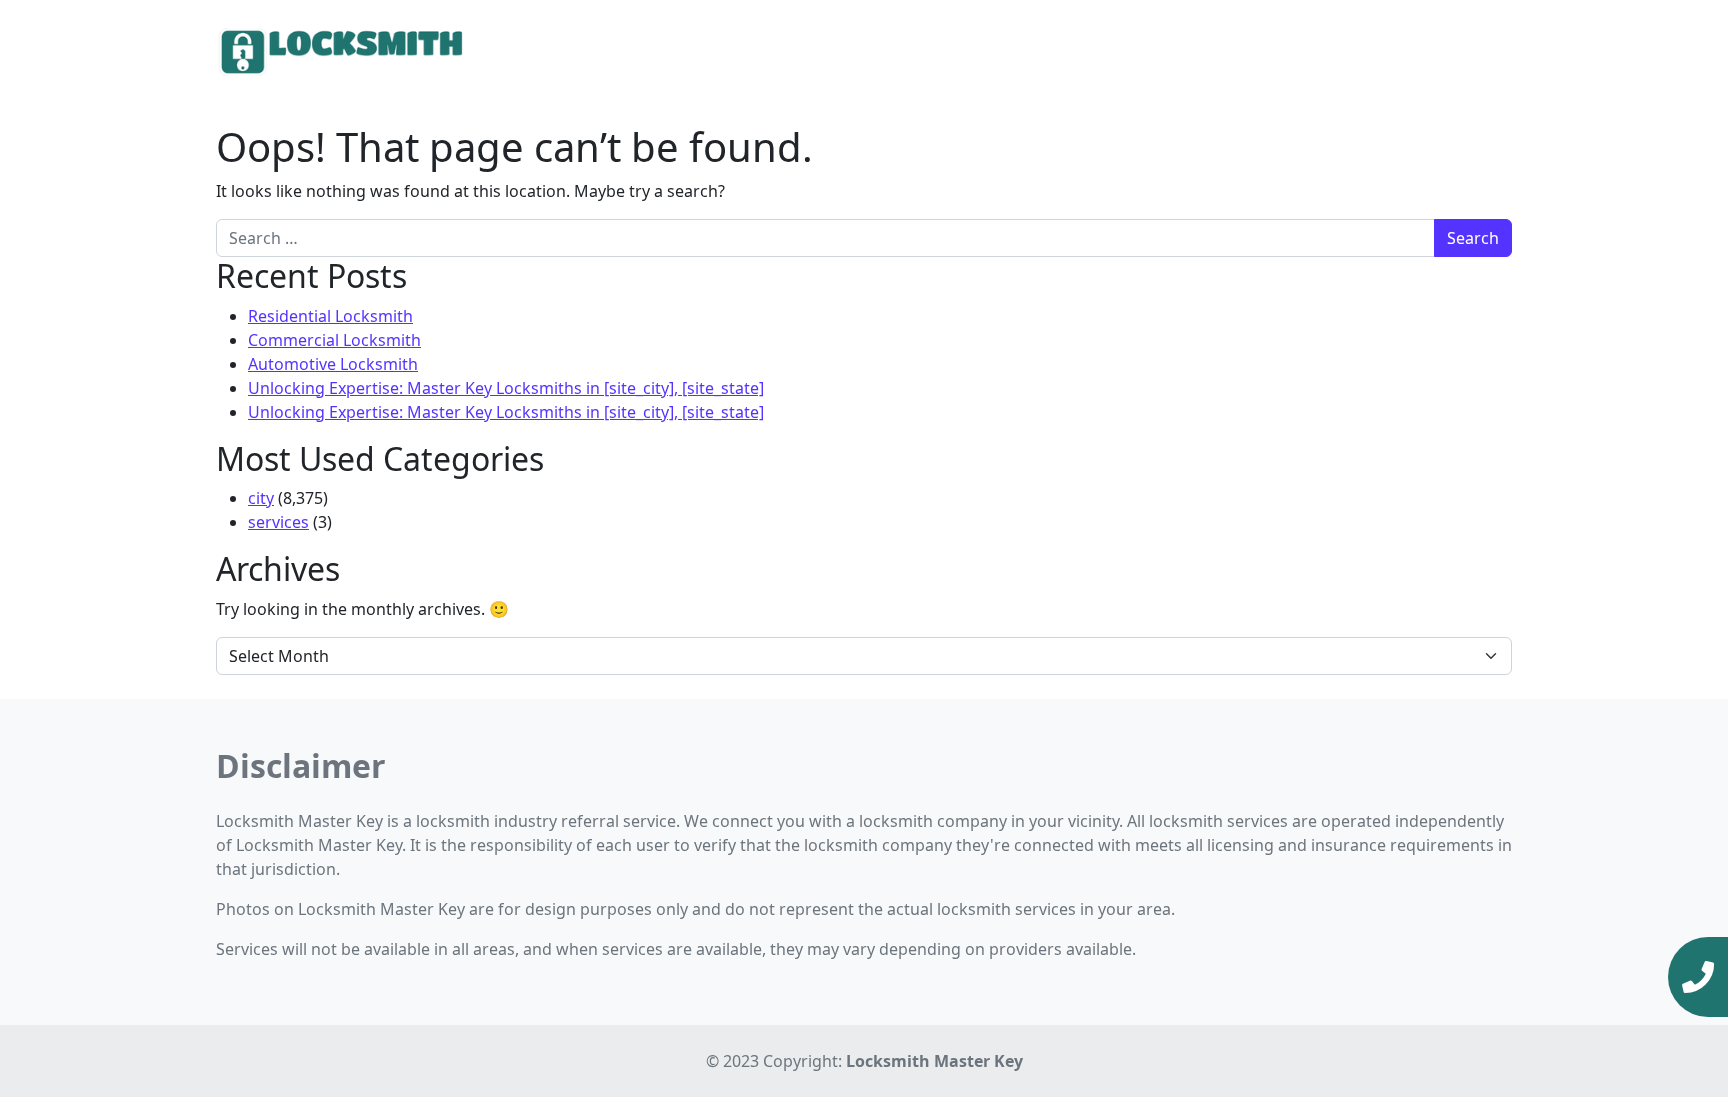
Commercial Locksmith (334, 340)
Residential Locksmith (330, 316)
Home (1172, 50)
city (261, 498)
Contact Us (1462, 50)
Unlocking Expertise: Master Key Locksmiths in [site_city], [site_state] (506, 388)
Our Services (1259, 50)
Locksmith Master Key (934, 1061)
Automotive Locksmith (333, 364)
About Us (1370, 50)
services (278, 522)
